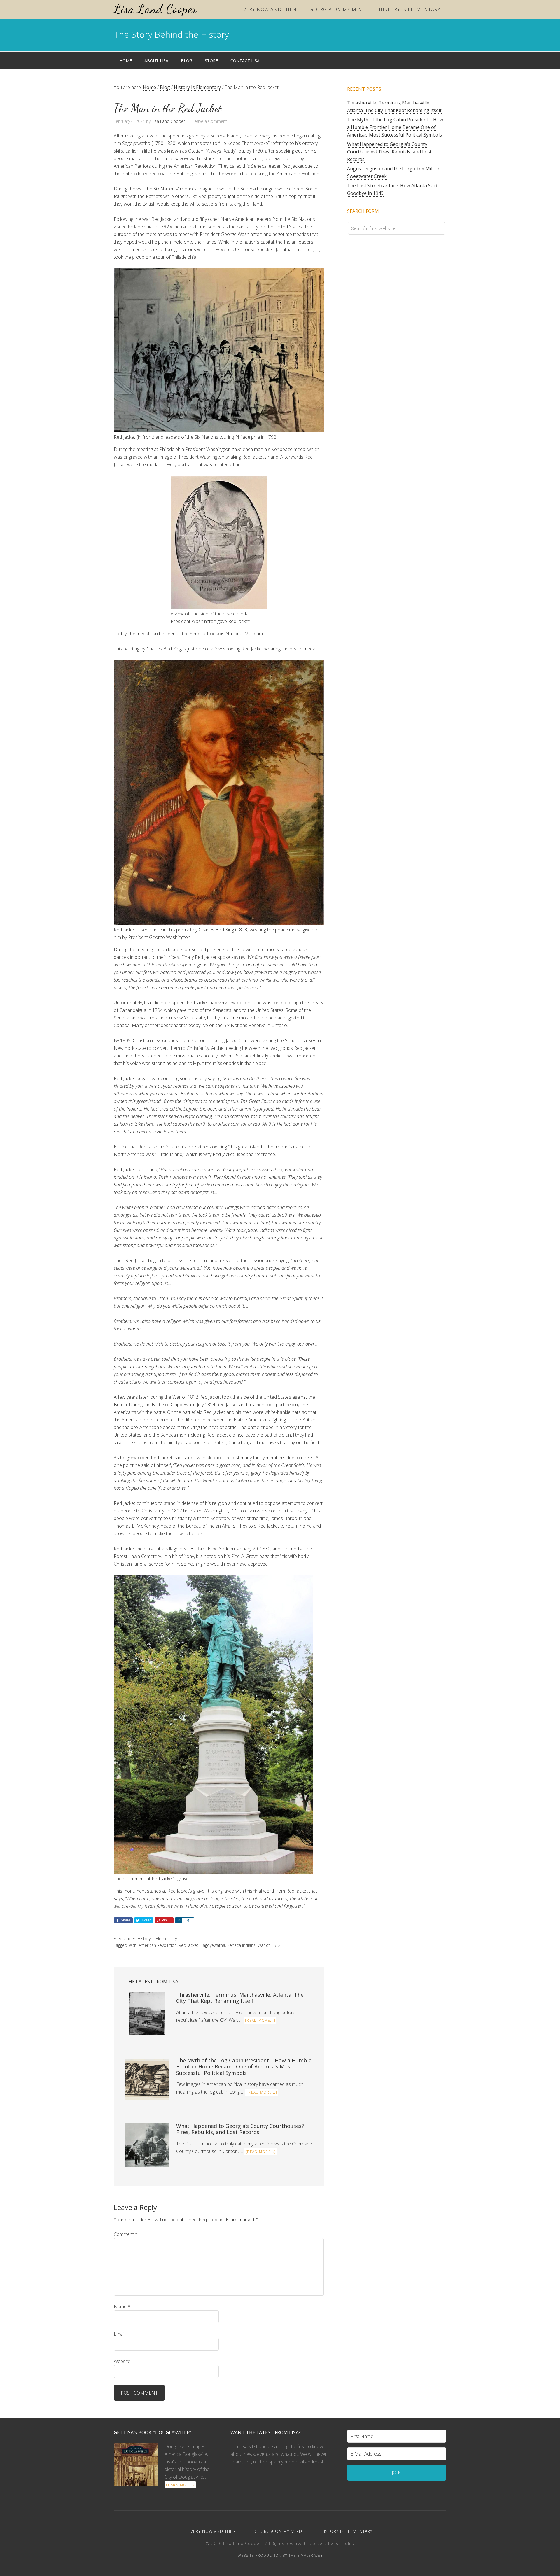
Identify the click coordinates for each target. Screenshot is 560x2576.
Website (122, 2361)
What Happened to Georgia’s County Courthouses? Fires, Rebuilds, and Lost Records (240, 2129)
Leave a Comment (210, 121)
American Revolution (158, 1945)
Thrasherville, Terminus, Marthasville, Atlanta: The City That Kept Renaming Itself (240, 1998)
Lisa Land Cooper (155, 9)
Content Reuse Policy (332, 2543)
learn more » (180, 2485)
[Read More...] (260, 2020)
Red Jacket (189, 1945)
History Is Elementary (157, 1938)
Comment (126, 2234)
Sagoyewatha (213, 1945)
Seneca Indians (241, 1945)
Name (122, 2306)
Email (121, 2334)
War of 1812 (269, 1945)
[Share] (178, 1920)
